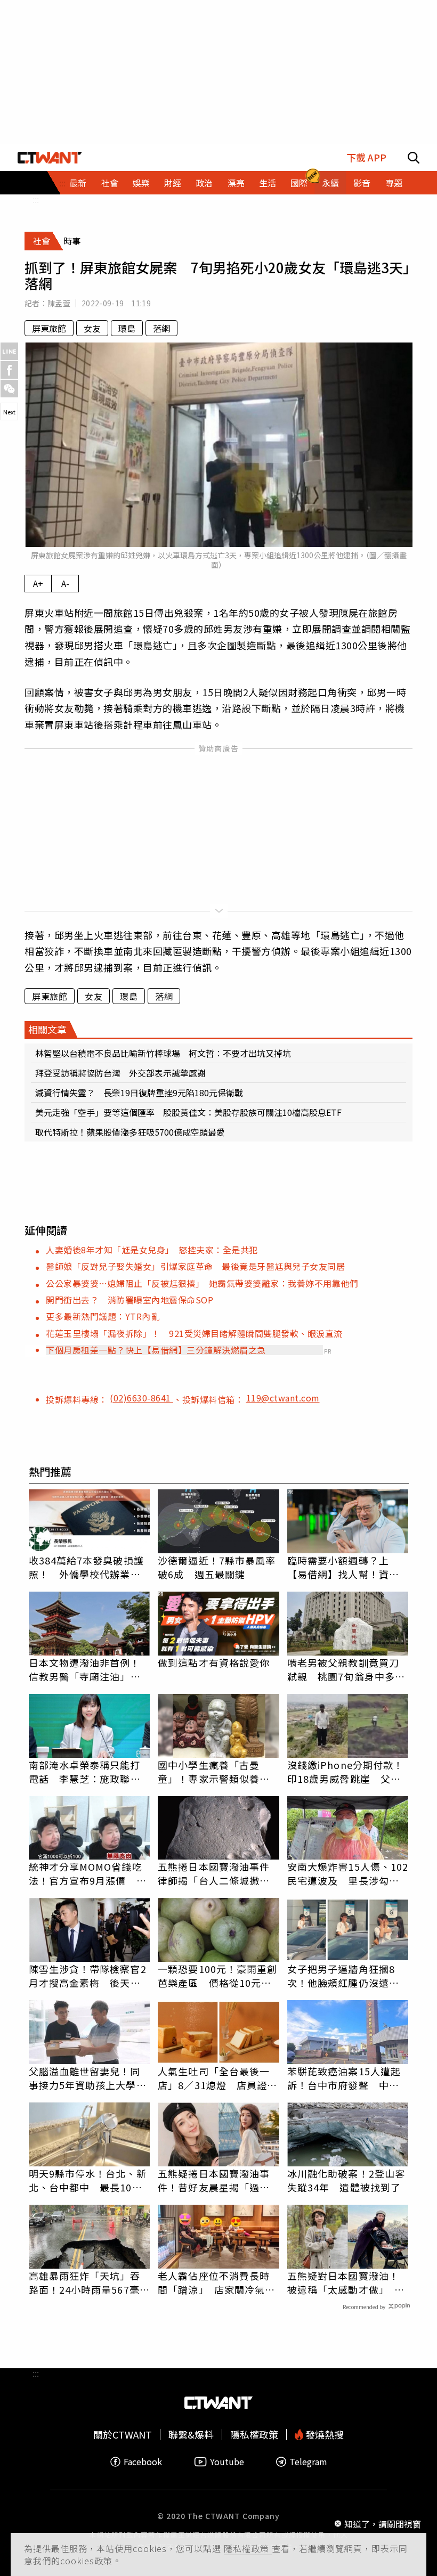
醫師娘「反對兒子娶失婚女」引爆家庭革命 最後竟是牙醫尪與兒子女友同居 (195, 1266)
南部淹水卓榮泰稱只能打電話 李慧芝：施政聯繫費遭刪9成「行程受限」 (85, 1772)
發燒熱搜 (323, 2435)
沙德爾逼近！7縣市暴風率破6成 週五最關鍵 (217, 1567)
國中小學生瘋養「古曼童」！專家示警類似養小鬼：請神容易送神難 (214, 1772)
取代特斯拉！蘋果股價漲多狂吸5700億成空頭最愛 (130, 1132)
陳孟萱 (59, 303)
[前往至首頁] (50, 157)
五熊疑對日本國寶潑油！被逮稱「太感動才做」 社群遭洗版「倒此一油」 (346, 2282)
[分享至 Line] (9, 351)
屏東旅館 (49, 328)
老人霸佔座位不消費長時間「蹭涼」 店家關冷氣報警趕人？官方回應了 (216, 2282)
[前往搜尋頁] (414, 157)
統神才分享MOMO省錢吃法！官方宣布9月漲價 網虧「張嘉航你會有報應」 (88, 1873)
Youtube (227, 2462)
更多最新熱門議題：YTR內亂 (103, 1316)
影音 (362, 183)
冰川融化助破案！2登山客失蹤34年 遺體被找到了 (346, 2180)
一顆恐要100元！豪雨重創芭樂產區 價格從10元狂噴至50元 (217, 1976)
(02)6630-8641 (141, 1398)
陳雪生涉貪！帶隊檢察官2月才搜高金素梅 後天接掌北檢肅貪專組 (88, 1976)
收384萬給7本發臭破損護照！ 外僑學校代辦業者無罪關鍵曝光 (86, 1567)
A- (65, 583)
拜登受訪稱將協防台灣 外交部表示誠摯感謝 (120, 1073)
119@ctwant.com (283, 1398)
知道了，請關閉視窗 (383, 2524)
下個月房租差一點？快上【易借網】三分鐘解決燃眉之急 (156, 1350)
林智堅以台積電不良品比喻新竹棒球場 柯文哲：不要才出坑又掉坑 (163, 1053)
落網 (161, 328)
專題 (394, 183)
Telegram (308, 2462)
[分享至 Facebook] (9, 370)
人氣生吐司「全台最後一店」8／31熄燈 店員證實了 (217, 2078)
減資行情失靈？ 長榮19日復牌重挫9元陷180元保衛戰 (139, 1093)
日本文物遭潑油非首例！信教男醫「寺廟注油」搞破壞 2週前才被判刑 (85, 1669)
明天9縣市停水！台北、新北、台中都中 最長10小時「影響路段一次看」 (88, 2180)
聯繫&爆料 (191, 2435)
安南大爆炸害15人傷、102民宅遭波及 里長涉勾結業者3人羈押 (348, 1873)
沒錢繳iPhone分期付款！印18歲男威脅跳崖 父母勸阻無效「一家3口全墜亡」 (345, 1772)
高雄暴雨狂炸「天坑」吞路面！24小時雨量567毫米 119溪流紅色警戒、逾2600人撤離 (90, 2282)
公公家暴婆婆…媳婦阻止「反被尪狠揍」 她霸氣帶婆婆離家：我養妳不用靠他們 (202, 1283)
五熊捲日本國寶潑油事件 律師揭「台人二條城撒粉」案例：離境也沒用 (218, 1873)
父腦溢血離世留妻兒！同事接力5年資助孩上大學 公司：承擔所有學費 (88, 2078)
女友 (92, 328)
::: (36, 199)
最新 (78, 183)
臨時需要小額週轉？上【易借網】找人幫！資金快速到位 (343, 1567)
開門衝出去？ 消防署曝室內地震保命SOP (130, 1300)
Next (9, 412)
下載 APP (366, 157)
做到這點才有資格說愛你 (214, 1662)
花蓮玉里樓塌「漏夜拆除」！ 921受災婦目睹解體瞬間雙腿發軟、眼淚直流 (194, 1333)
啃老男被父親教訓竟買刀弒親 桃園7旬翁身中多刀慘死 (346, 1669)
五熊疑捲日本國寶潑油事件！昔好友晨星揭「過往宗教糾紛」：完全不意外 (214, 2180)
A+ (38, 583)
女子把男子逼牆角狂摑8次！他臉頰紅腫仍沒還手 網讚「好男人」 (348, 1976)
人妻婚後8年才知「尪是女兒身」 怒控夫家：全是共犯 (152, 1250)
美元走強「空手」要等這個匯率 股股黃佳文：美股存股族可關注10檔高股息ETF (188, 1112)
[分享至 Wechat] (9, 389)
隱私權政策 (248, 2548)
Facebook (143, 2462)
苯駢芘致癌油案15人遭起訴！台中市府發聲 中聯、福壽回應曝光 (344, 2078)
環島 (127, 328)
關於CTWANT (123, 2435)
